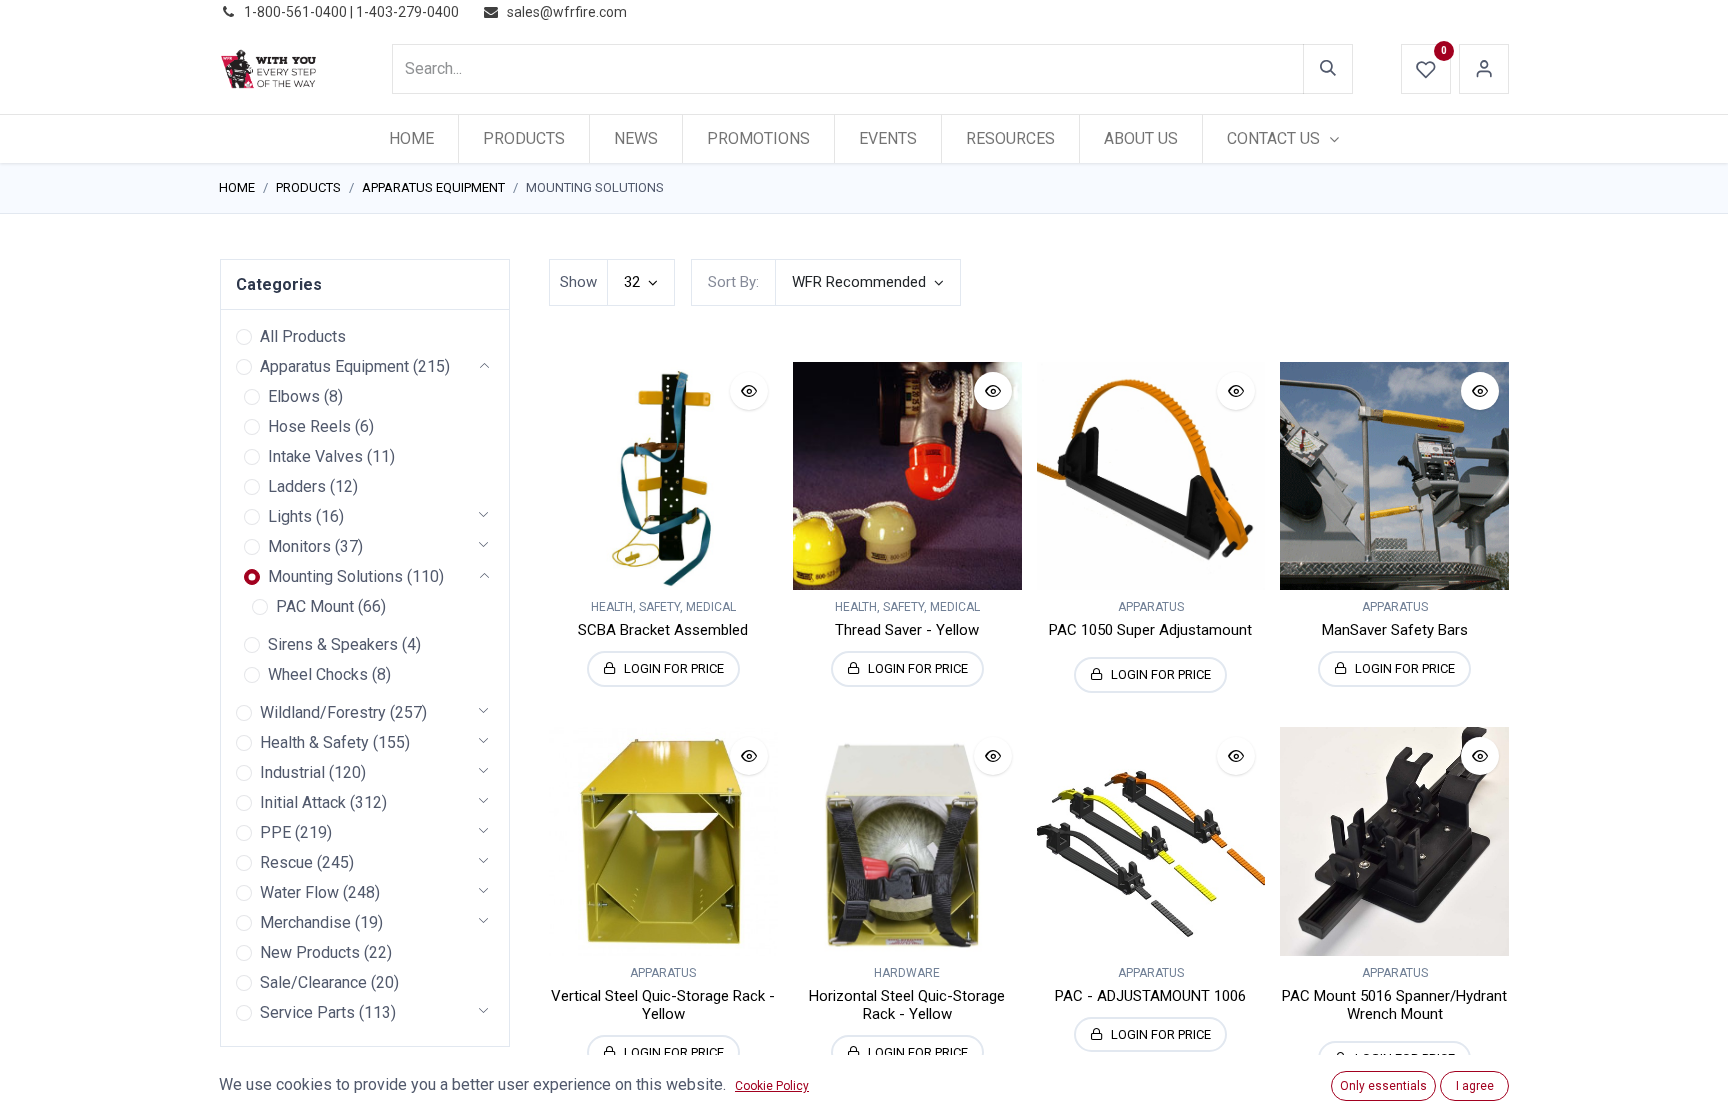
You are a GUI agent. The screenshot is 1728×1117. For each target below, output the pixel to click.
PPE (275, 832)
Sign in (1484, 69)
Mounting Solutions (335, 576)
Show (578, 282)
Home (237, 187)
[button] (868, 282)
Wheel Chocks (318, 674)
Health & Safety (314, 742)
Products (308, 187)
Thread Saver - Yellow (907, 630)
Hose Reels (309, 426)
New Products (310, 952)
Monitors (299, 546)
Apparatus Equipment (433, 187)
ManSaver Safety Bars (1395, 630)
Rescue (286, 862)
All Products (303, 336)
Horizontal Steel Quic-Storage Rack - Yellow (907, 1005)
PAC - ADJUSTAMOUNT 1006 (1150, 996)
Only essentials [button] (1383, 1086)
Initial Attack (303, 802)
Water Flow (299, 892)
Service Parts (307, 1012)
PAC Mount (315, 606)
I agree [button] (1475, 1086)
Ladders (297, 486)
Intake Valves (315, 456)
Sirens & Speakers (333, 644)
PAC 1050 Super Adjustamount (1150, 630)
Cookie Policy (772, 1086)
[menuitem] (411, 139)
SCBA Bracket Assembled (663, 630)
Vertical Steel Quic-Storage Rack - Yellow (663, 1005)
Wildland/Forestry (323, 712)
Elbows (294, 396)
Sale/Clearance (313, 982)
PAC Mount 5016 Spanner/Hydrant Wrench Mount (1394, 1005)
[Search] (1328, 69)
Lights (290, 516)
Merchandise (305, 922)
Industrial (292, 772)
